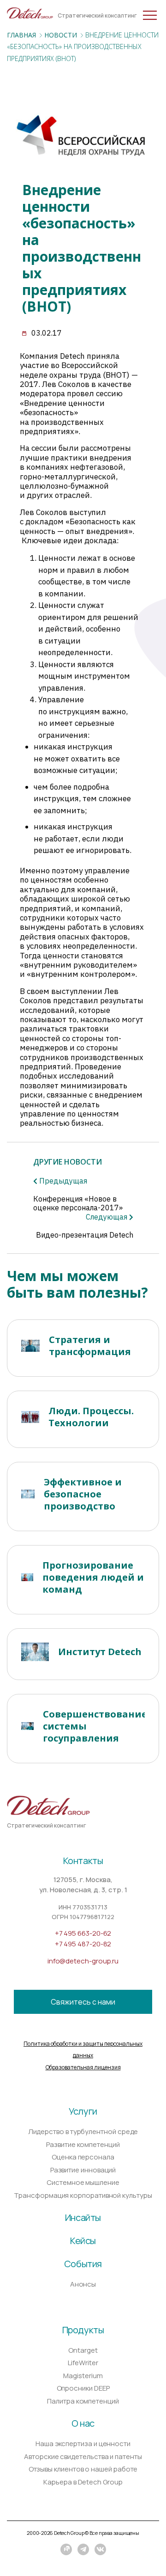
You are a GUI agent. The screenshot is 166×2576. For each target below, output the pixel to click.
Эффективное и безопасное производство (83, 1494)
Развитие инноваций (83, 2170)
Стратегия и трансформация (90, 1346)
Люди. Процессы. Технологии (91, 1417)
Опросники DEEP (83, 2388)
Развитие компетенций (83, 2144)
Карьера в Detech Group (83, 2482)
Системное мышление (83, 2182)
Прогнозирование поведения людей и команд (93, 1577)
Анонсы (83, 2284)
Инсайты (83, 2217)
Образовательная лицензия (83, 2067)
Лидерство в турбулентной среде (83, 2131)
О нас (83, 2423)
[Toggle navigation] (15, 13)
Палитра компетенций (83, 2401)
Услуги (83, 2111)
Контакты (83, 1861)
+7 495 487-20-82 (83, 1944)
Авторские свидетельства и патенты (83, 2456)
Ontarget (83, 2350)
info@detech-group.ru (83, 1961)
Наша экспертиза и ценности (83, 2444)
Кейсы (83, 2241)
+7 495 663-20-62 (83, 1933)
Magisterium (83, 2376)
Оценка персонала (83, 2157)
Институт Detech (100, 1652)
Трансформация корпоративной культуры (83, 2195)
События (83, 2264)
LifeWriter (83, 2363)
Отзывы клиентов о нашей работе (83, 2469)
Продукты (83, 2330)
